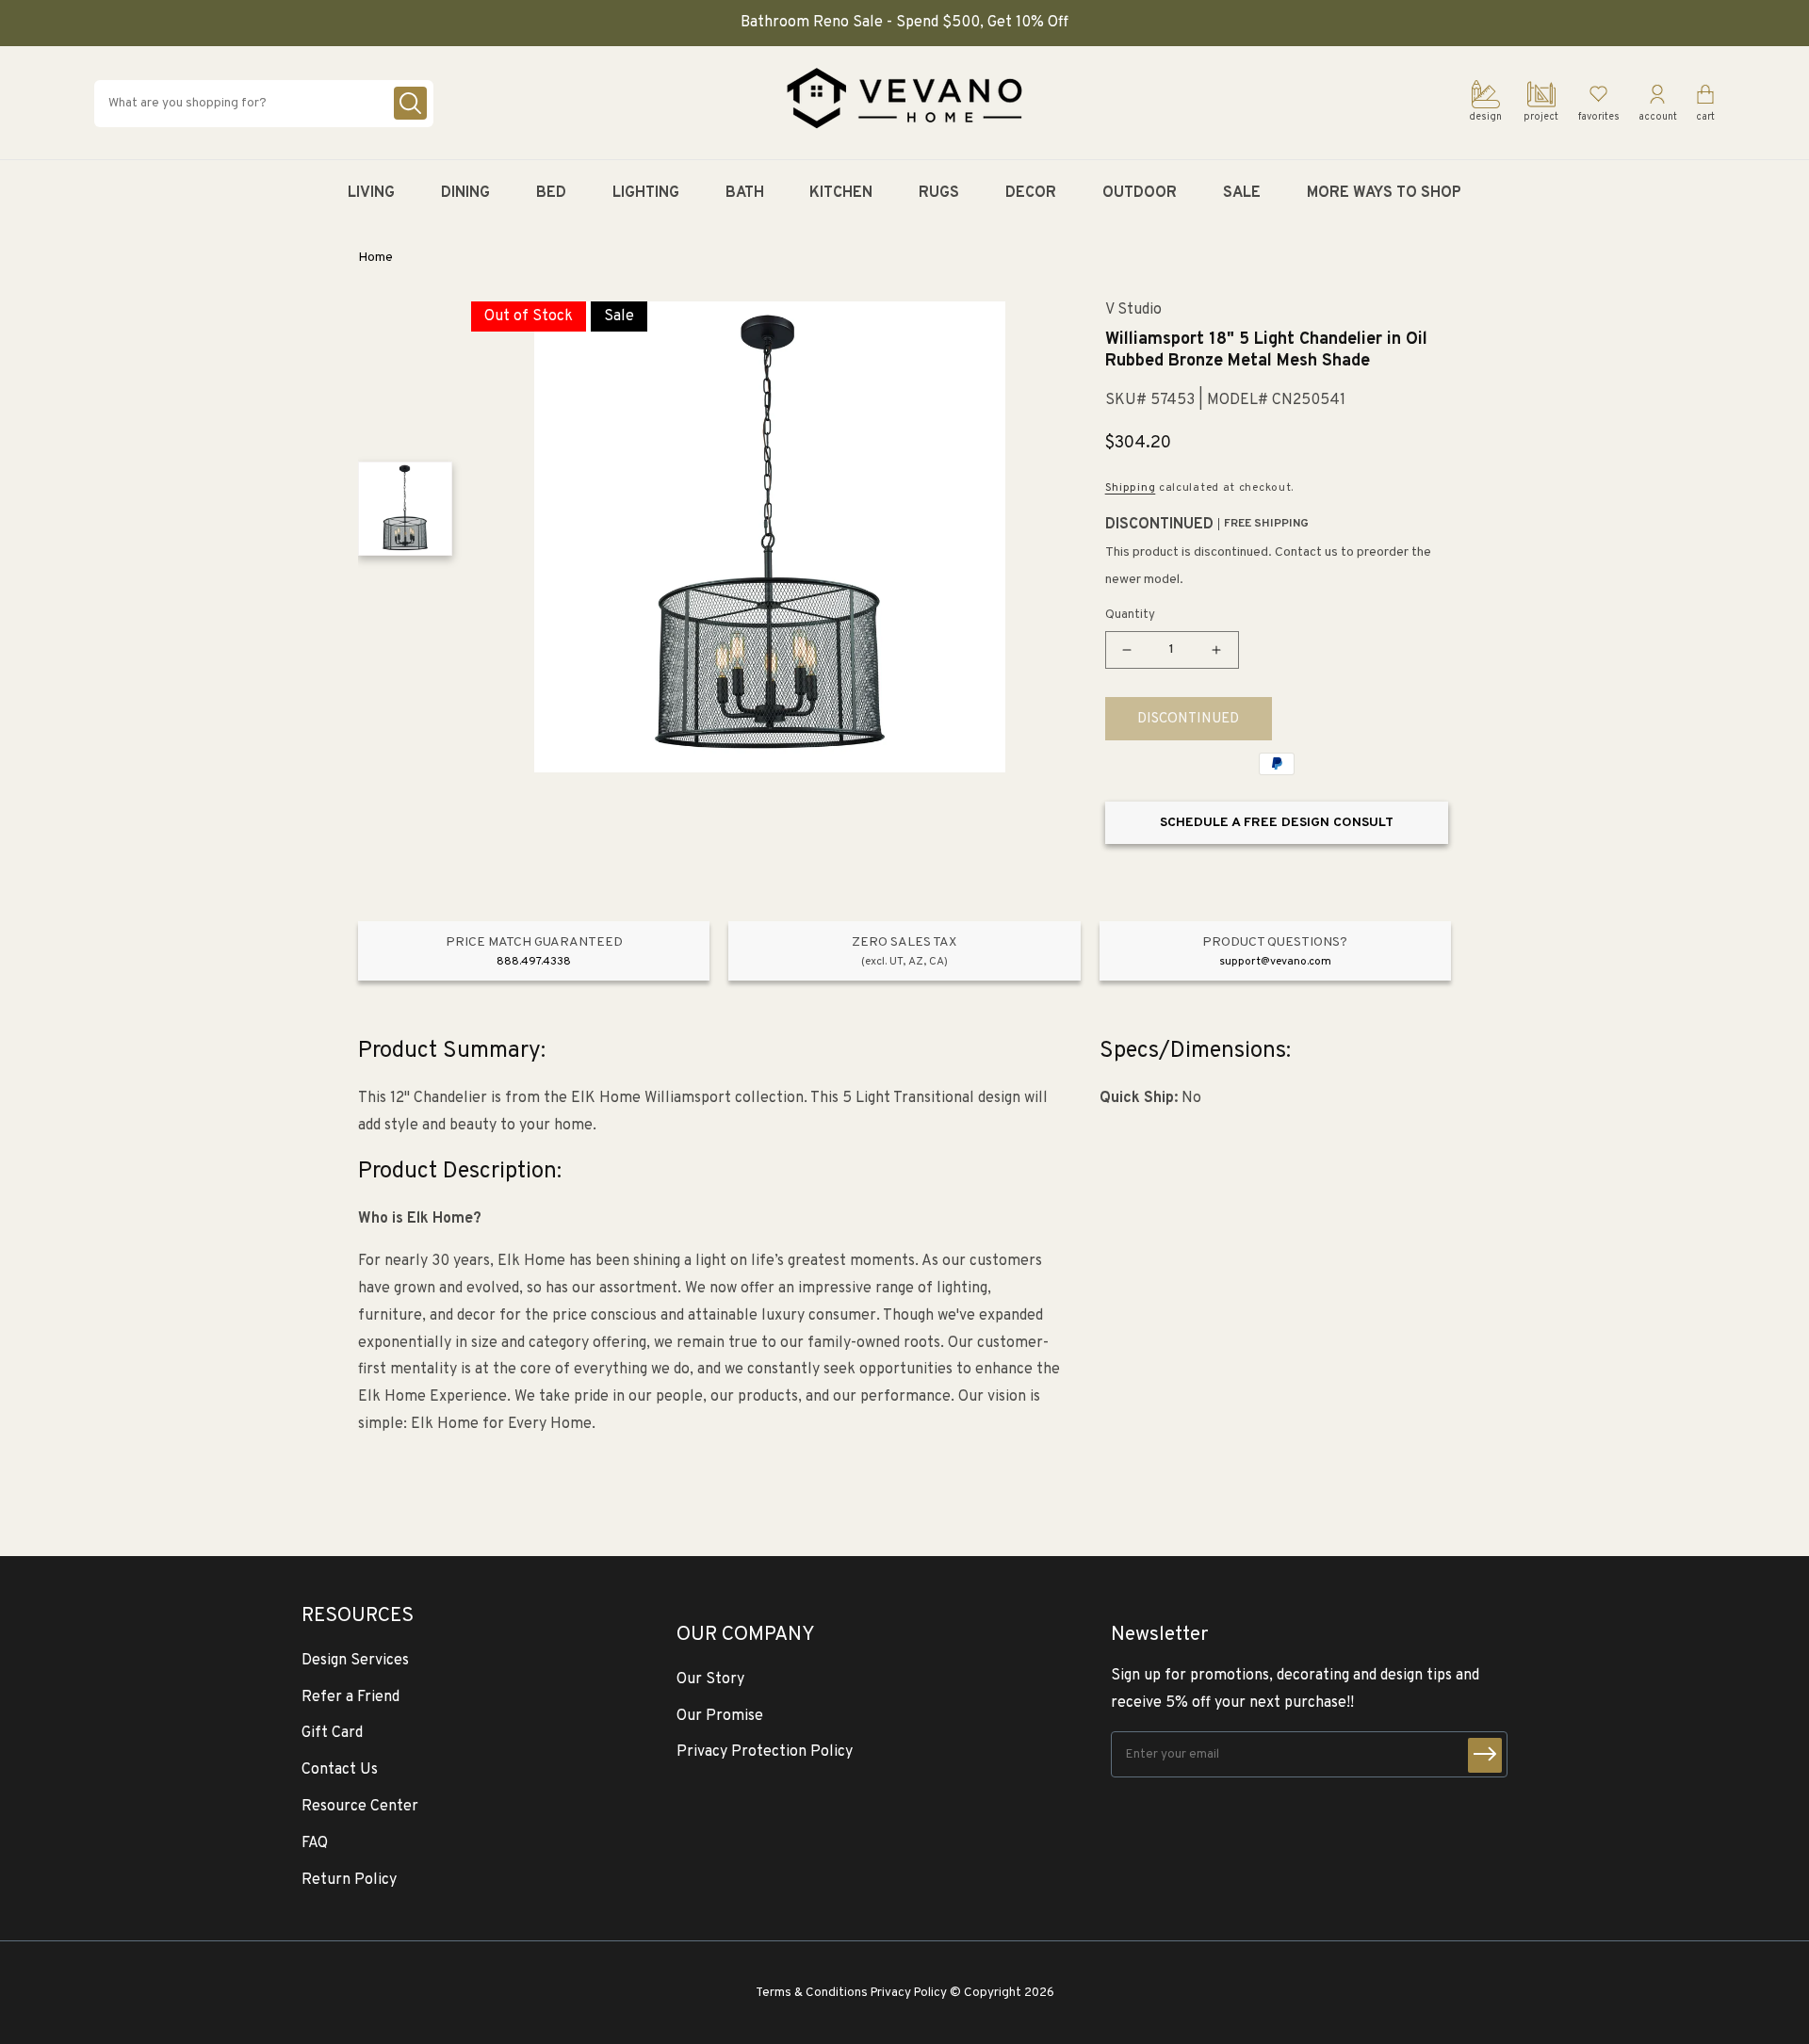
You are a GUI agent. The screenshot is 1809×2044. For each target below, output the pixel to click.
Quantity (1130, 615)
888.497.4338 (534, 962)
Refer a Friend (350, 1697)
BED (551, 193)
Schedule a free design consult (1277, 823)
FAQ (315, 1843)
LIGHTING (646, 193)
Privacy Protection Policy (765, 1752)
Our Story (710, 1679)
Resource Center (360, 1807)
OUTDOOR (1140, 193)
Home (375, 258)
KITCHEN (841, 193)
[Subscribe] (1485, 1755)
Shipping (1131, 488)
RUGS (939, 193)
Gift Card (332, 1733)
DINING (465, 193)
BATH (745, 193)
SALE (1242, 193)
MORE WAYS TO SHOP (1384, 193)
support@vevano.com (1275, 962)
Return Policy (349, 1880)
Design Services (355, 1661)
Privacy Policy (909, 1993)
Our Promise (720, 1716)
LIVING (371, 193)
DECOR (1031, 193)
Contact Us (340, 1770)
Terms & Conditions (812, 1993)
